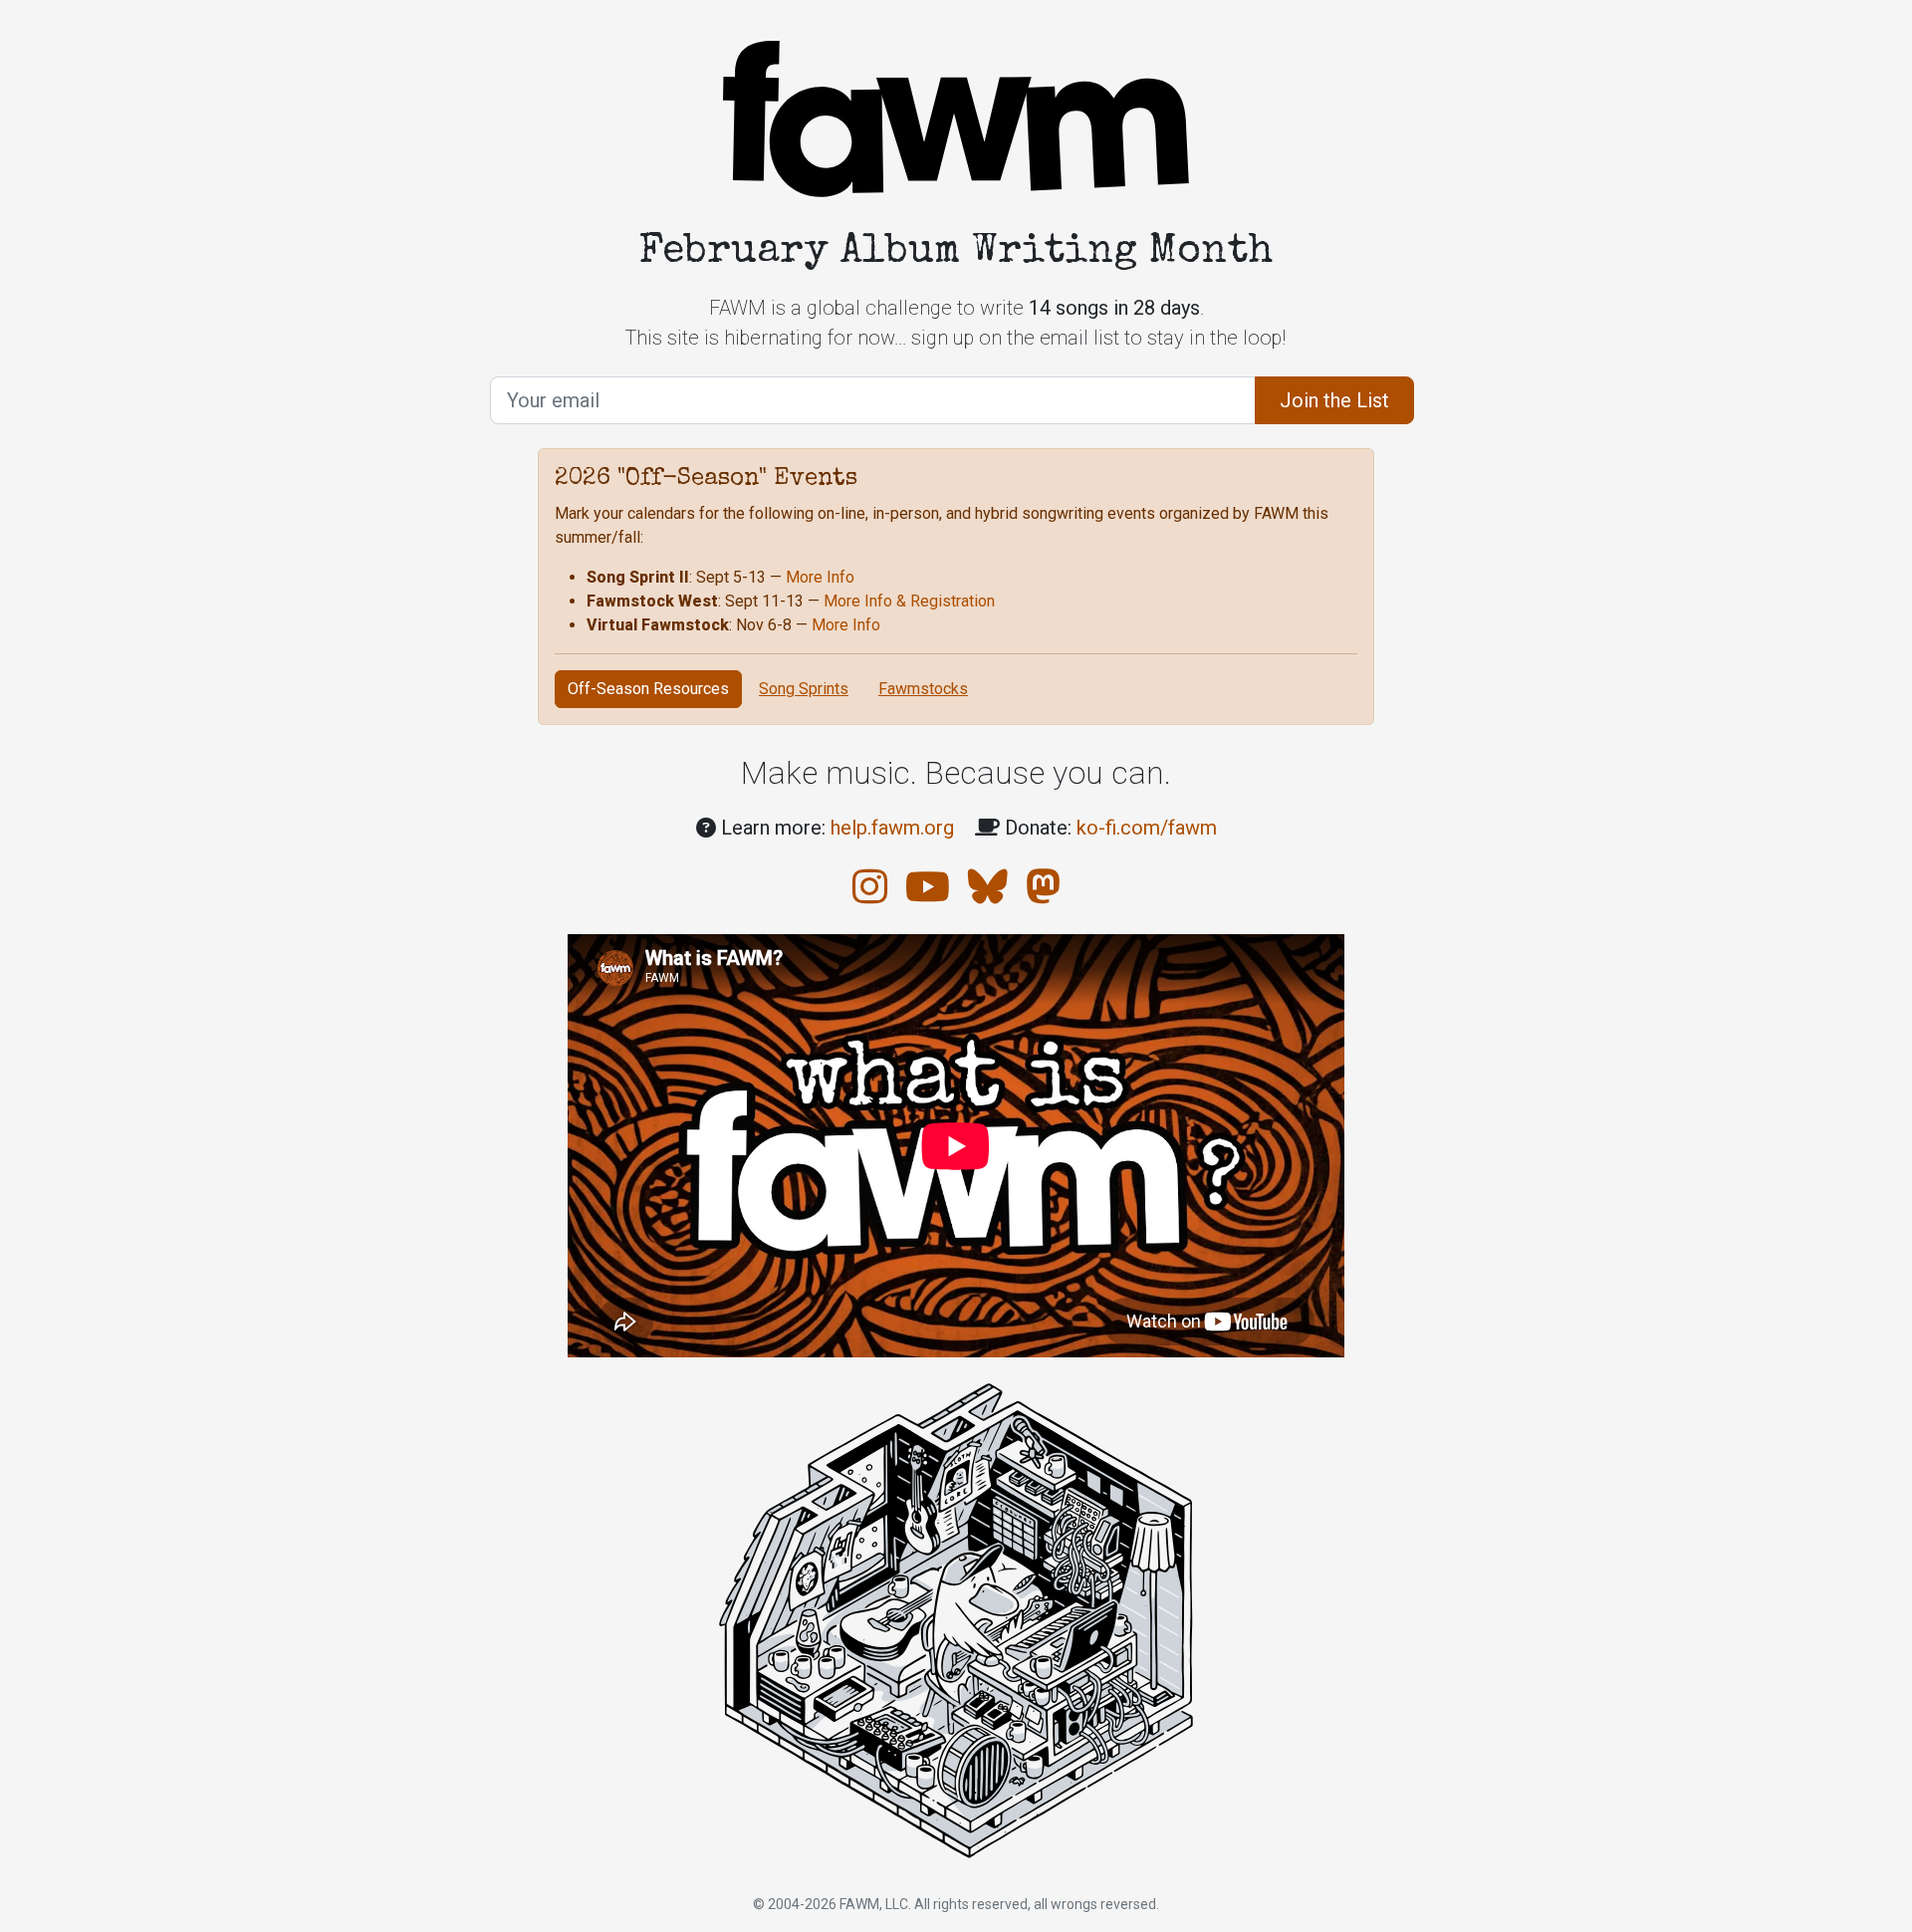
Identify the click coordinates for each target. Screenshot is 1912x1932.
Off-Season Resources (648, 689)
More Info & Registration (909, 601)
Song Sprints (804, 689)
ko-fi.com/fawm (1147, 828)
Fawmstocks (923, 689)
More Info (820, 577)
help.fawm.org (892, 828)
